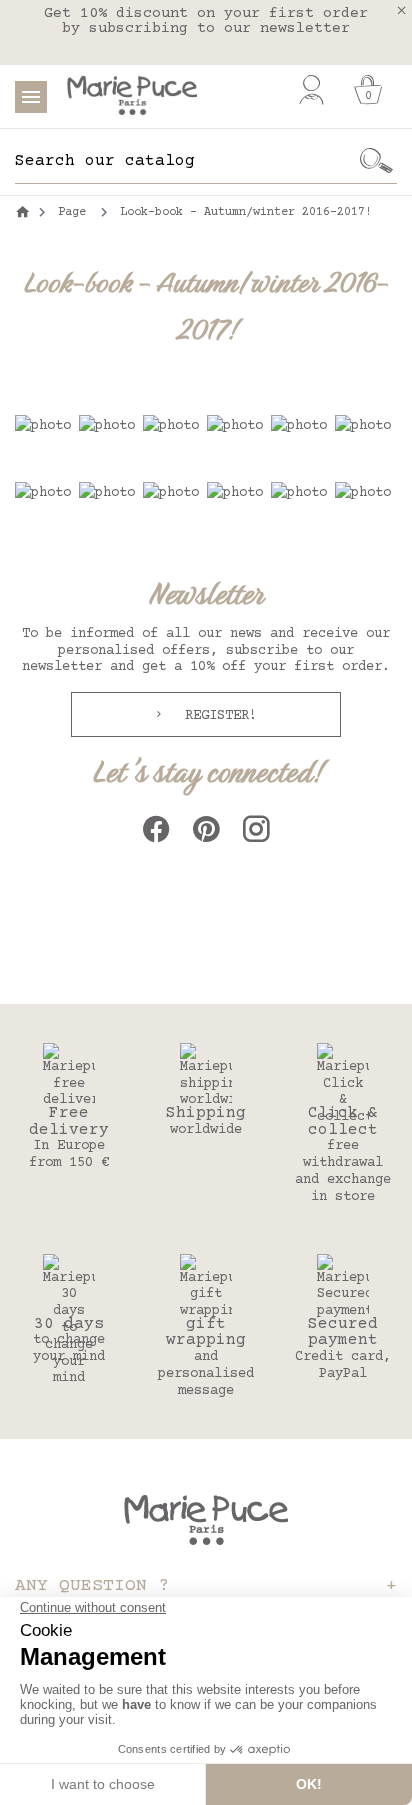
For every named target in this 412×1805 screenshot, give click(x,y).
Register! (217, 716)
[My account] (311, 90)
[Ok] (377, 161)
